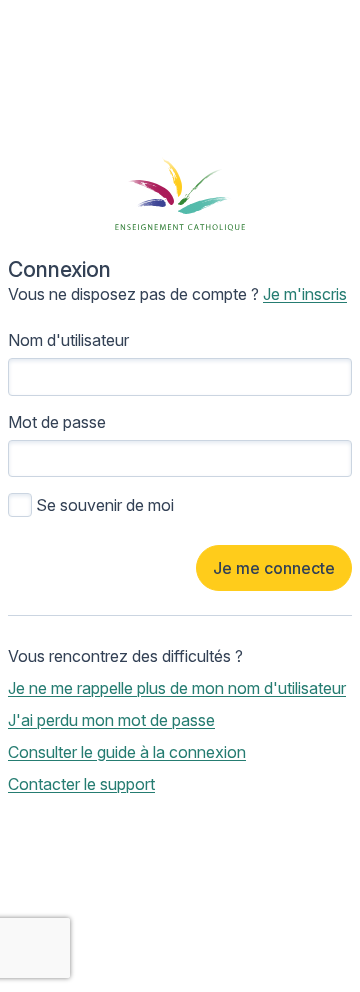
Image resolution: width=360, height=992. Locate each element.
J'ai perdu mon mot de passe (111, 720)
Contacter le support (81, 784)
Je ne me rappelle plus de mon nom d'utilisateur (177, 688)
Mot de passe (57, 422)
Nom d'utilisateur (68, 340)
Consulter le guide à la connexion (127, 752)
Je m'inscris (305, 294)
